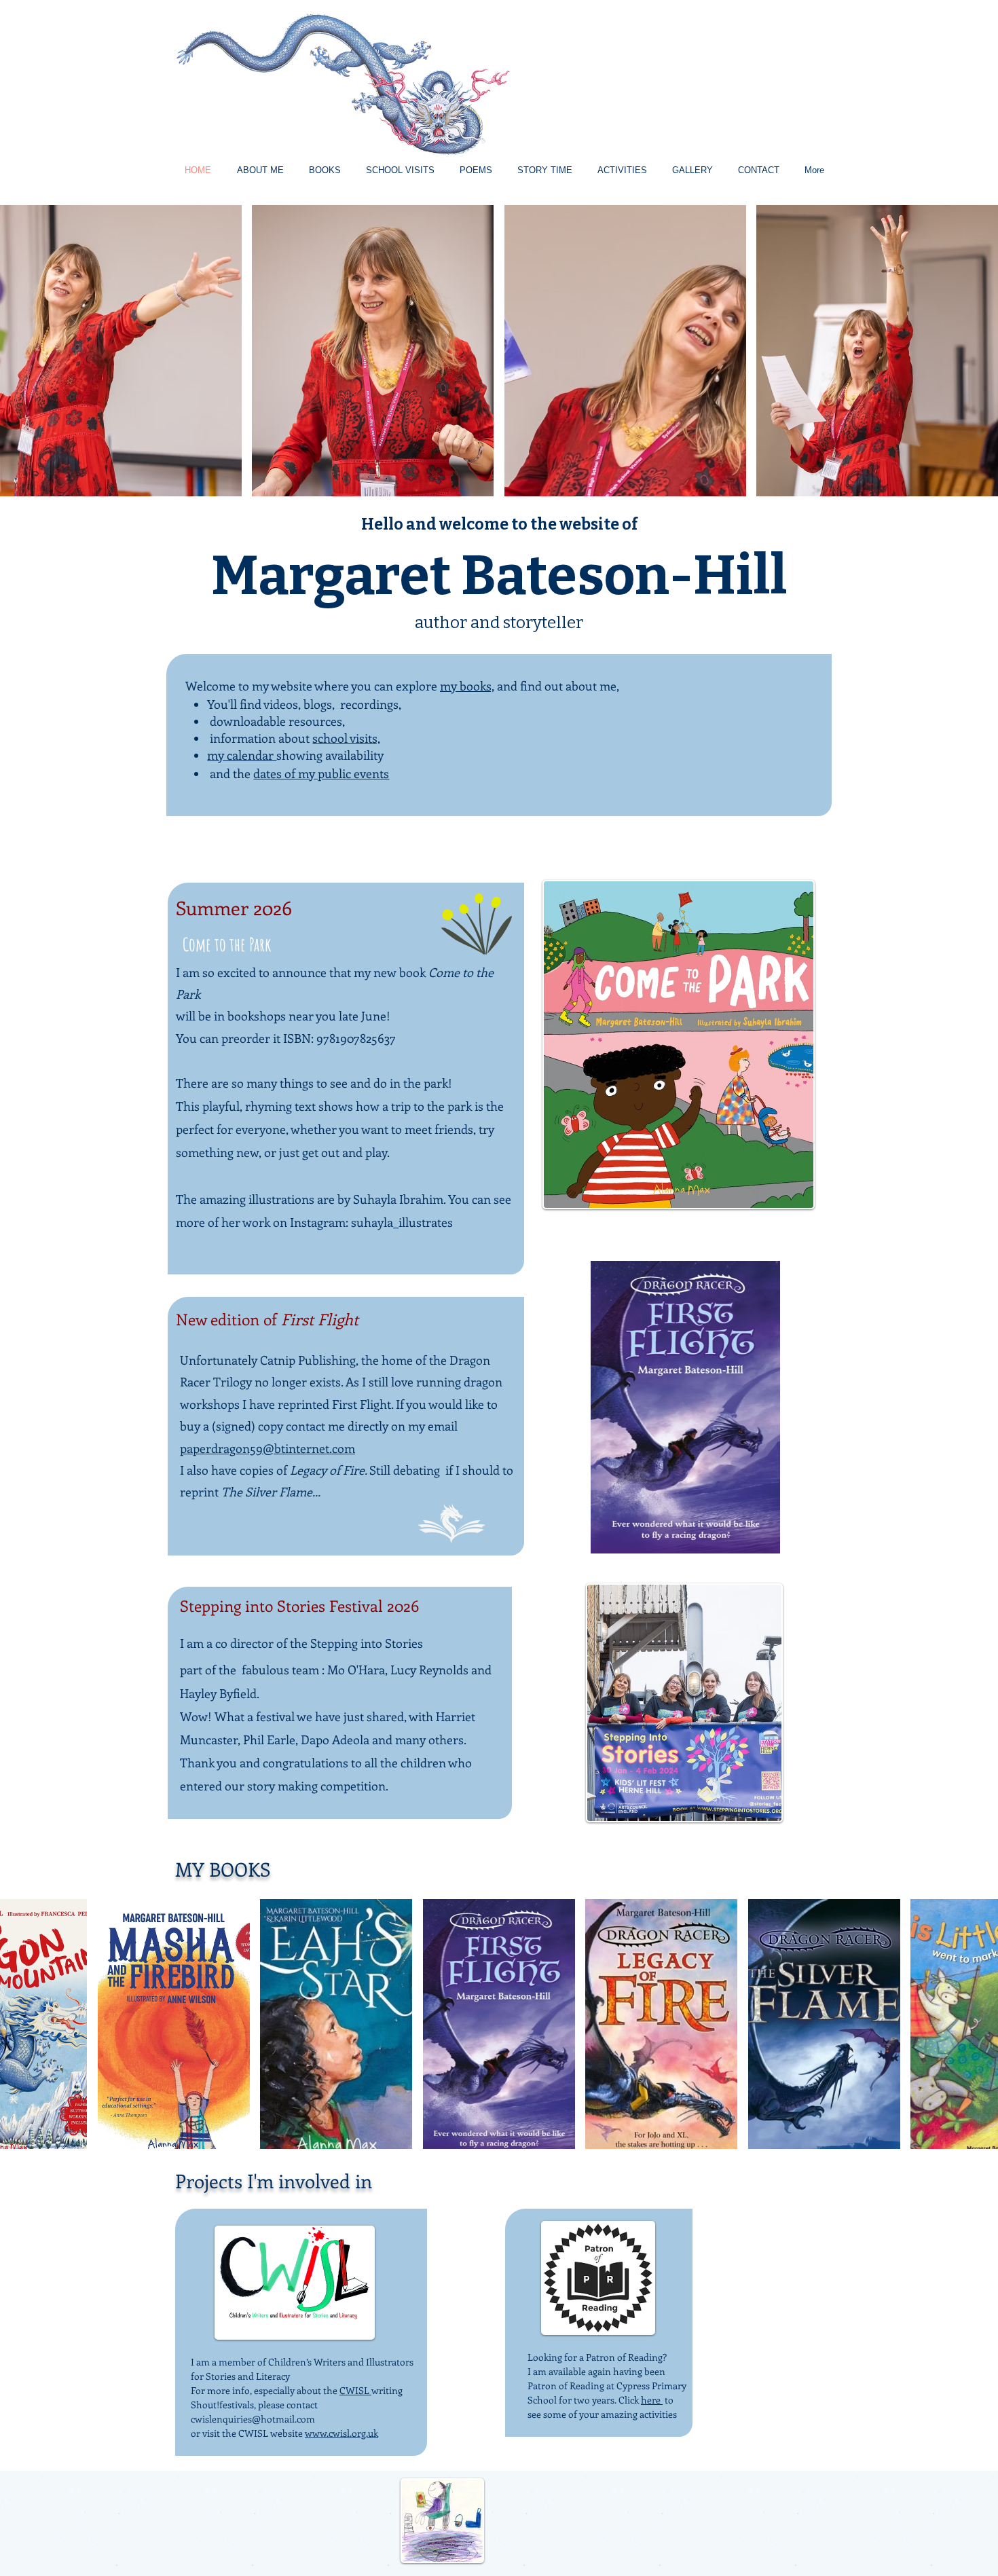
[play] (969, 484)
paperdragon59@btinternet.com (267, 1448)
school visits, (346, 738)
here (652, 2400)
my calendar (242, 755)
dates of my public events (321, 773)
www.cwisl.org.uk (341, 2433)
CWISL (355, 2390)
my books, (467, 686)
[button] (121, 351)
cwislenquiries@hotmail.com (253, 2419)
